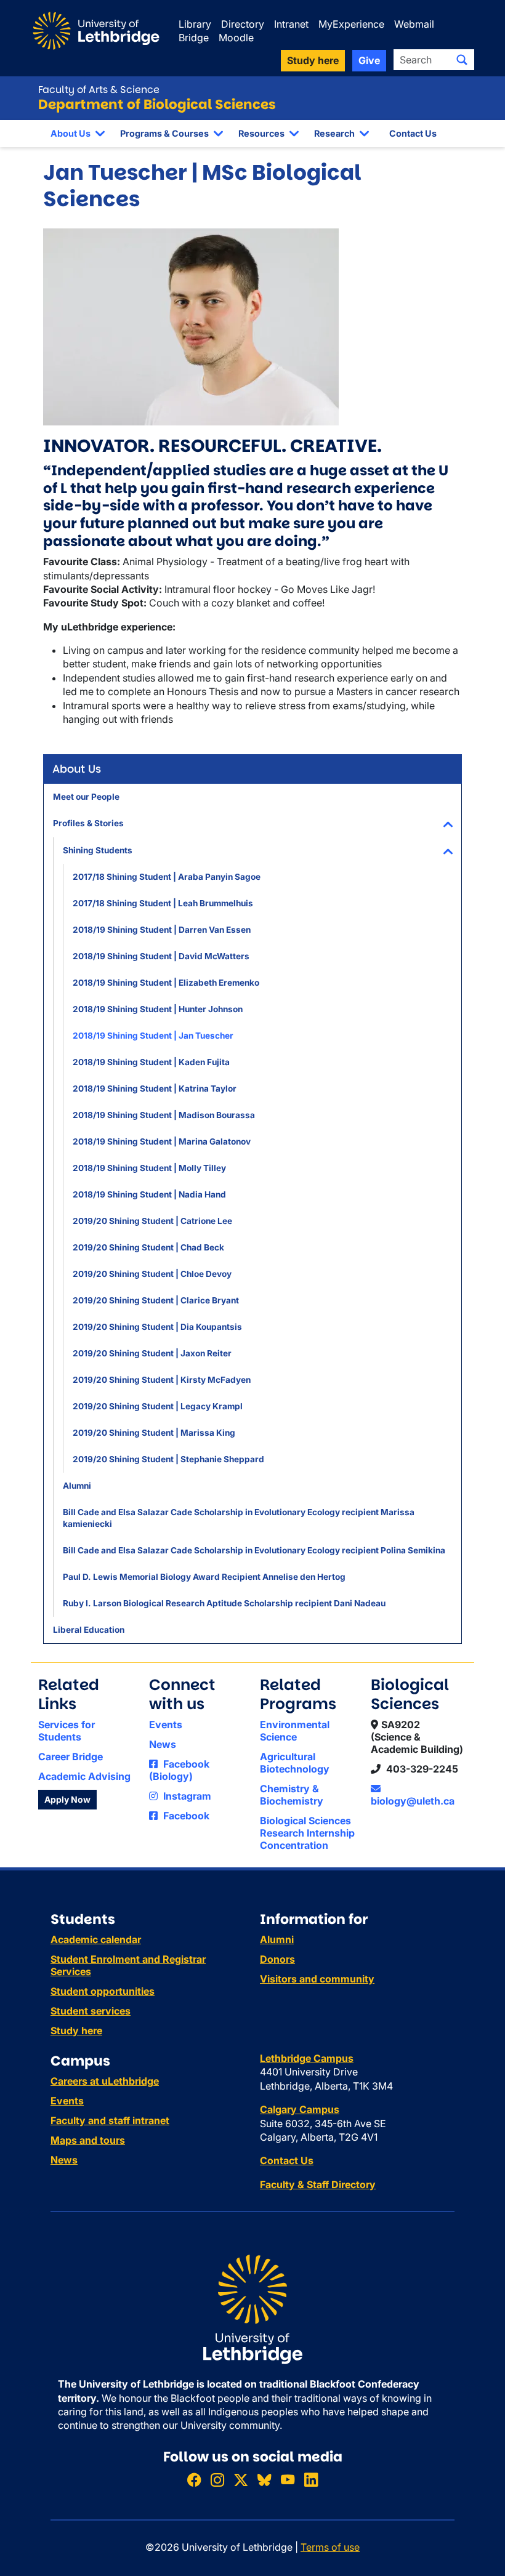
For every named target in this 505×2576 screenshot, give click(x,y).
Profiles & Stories (88, 823)
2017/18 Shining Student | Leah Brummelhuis (163, 903)
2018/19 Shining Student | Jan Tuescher (153, 1036)
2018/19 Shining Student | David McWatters (161, 956)
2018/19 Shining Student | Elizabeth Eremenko (166, 983)
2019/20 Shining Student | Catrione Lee (152, 1221)
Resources (261, 133)
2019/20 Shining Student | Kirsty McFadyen (162, 1380)
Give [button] (369, 60)
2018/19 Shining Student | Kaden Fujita (151, 1062)
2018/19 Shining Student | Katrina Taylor (155, 1089)
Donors (277, 1959)
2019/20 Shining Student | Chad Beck (148, 1247)
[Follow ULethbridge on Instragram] (217, 2480)
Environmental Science (295, 1731)
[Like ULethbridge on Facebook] (194, 2480)
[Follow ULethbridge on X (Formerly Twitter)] (241, 2480)
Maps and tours (88, 2140)
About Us (71, 133)
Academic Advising (84, 1776)
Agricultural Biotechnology (295, 1763)
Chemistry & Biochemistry (292, 1795)
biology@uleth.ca (413, 1801)
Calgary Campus (300, 2109)
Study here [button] (313, 60)
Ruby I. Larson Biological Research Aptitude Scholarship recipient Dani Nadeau (224, 1603)
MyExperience (351, 24)
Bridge (194, 38)
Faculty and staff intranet (110, 2120)
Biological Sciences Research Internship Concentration (307, 1833)
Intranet (291, 24)
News (163, 1744)
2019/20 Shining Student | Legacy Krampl (158, 1406)
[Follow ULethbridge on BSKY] (264, 2480)
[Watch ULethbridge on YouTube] (288, 2480)
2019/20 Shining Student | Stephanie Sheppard (168, 1459)
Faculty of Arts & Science (99, 90)
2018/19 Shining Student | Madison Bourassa (164, 1115)
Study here (76, 2031)
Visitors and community (317, 1979)
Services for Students (67, 1731)
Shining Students (98, 850)
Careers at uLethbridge (105, 2081)
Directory (243, 24)
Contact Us (413, 133)
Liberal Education (89, 1630)
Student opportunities (103, 1991)
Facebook (185, 1816)
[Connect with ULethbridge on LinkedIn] (311, 2480)
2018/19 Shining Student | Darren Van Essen (162, 930)
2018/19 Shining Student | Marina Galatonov (162, 1141)
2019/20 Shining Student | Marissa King (154, 1433)
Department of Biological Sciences (157, 104)
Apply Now (67, 1799)
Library (195, 24)
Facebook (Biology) (179, 1770)
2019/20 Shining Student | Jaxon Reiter (152, 1353)
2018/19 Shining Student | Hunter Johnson (158, 1009)
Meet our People (86, 797)
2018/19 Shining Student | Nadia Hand (149, 1194)
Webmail (414, 24)
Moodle (236, 38)
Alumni (77, 1486)
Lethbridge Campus (307, 2058)
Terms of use (330, 2547)
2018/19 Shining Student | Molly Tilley (149, 1168)
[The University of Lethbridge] (252, 2309)
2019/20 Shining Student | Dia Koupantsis (157, 1327)
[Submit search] (462, 60)
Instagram (186, 1796)
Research (334, 133)
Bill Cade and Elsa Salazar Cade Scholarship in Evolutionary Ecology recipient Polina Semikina (254, 1550)
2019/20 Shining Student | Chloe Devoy (152, 1274)
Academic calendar (96, 1939)
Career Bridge (71, 1757)
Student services (91, 2011)
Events (166, 1725)
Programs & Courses (164, 133)
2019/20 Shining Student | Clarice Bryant (156, 1300)
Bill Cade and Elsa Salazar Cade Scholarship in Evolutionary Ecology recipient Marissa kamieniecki (239, 1518)
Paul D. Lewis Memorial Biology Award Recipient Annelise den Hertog (204, 1577)
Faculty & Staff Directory (318, 2184)
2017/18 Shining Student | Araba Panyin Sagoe (167, 877)
